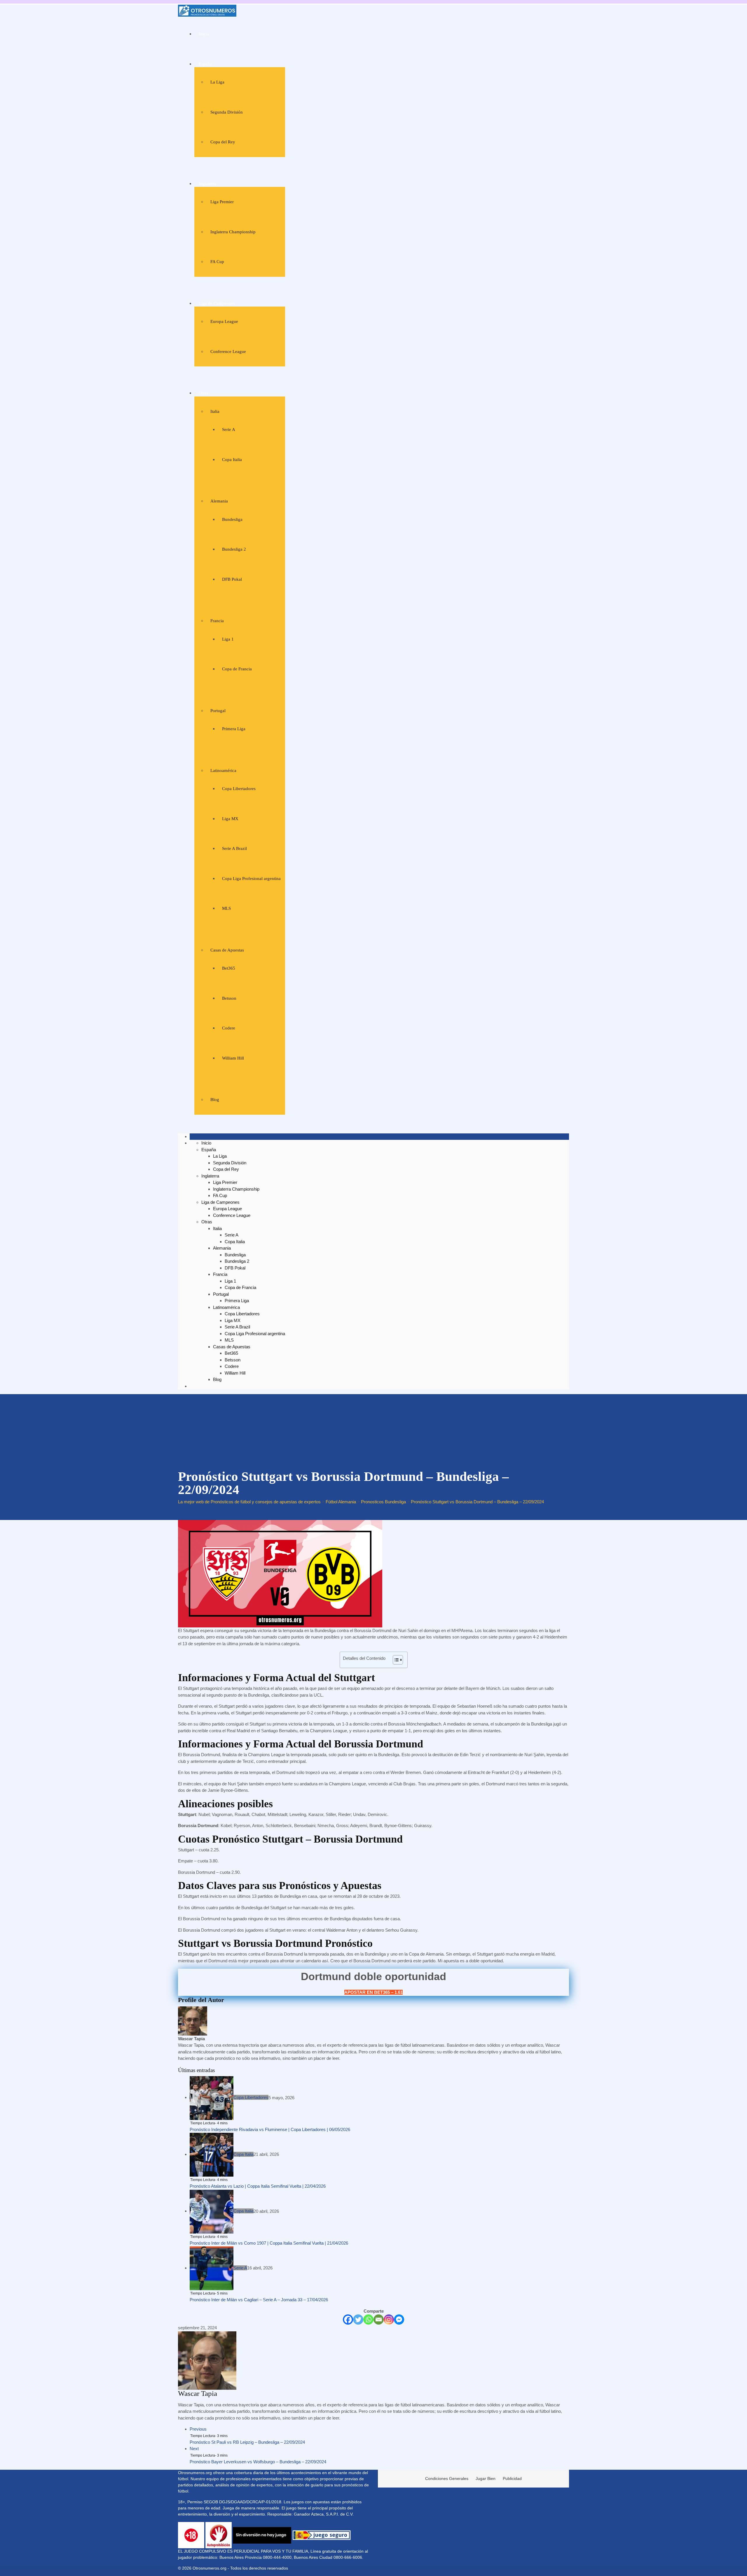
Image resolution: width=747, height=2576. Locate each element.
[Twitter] (358, 2320)
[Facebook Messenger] (399, 2320)
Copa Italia (232, 460)
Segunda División (227, 112)
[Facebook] (348, 2320)
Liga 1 (228, 639)
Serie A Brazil (234, 848)
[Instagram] (389, 2320)
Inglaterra (207, 184)
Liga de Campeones (217, 303)
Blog (215, 1100)
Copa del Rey (223, 142)
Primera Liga (234, 729)
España (205, 64)
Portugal (218, 711)
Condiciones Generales (447, 2478)
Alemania (219, 501)
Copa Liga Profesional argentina (251, 879)
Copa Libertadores (239, 789)
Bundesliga (232, 519)
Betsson (229, 998)
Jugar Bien (486, 2478)
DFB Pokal (232, 579)
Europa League (224, 321)
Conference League (228, 352)
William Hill (233, 1058)
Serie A (229, 429)
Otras (204, 393)
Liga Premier (222, 202)
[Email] (379, 2320)
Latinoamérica (223, 770)
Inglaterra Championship (233, 232)
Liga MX (230, 819)
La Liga (217, 82)
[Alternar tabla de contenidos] (395, 1660)
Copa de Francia (237, 669)
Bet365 (229, 968)
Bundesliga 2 (234, 549)
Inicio (204, 34)
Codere (229, 1028)
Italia (215, 411)
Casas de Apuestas (227, 950)
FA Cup (217, 262)
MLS (226, 908)
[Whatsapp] (368, 2320)
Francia (217, 621)
